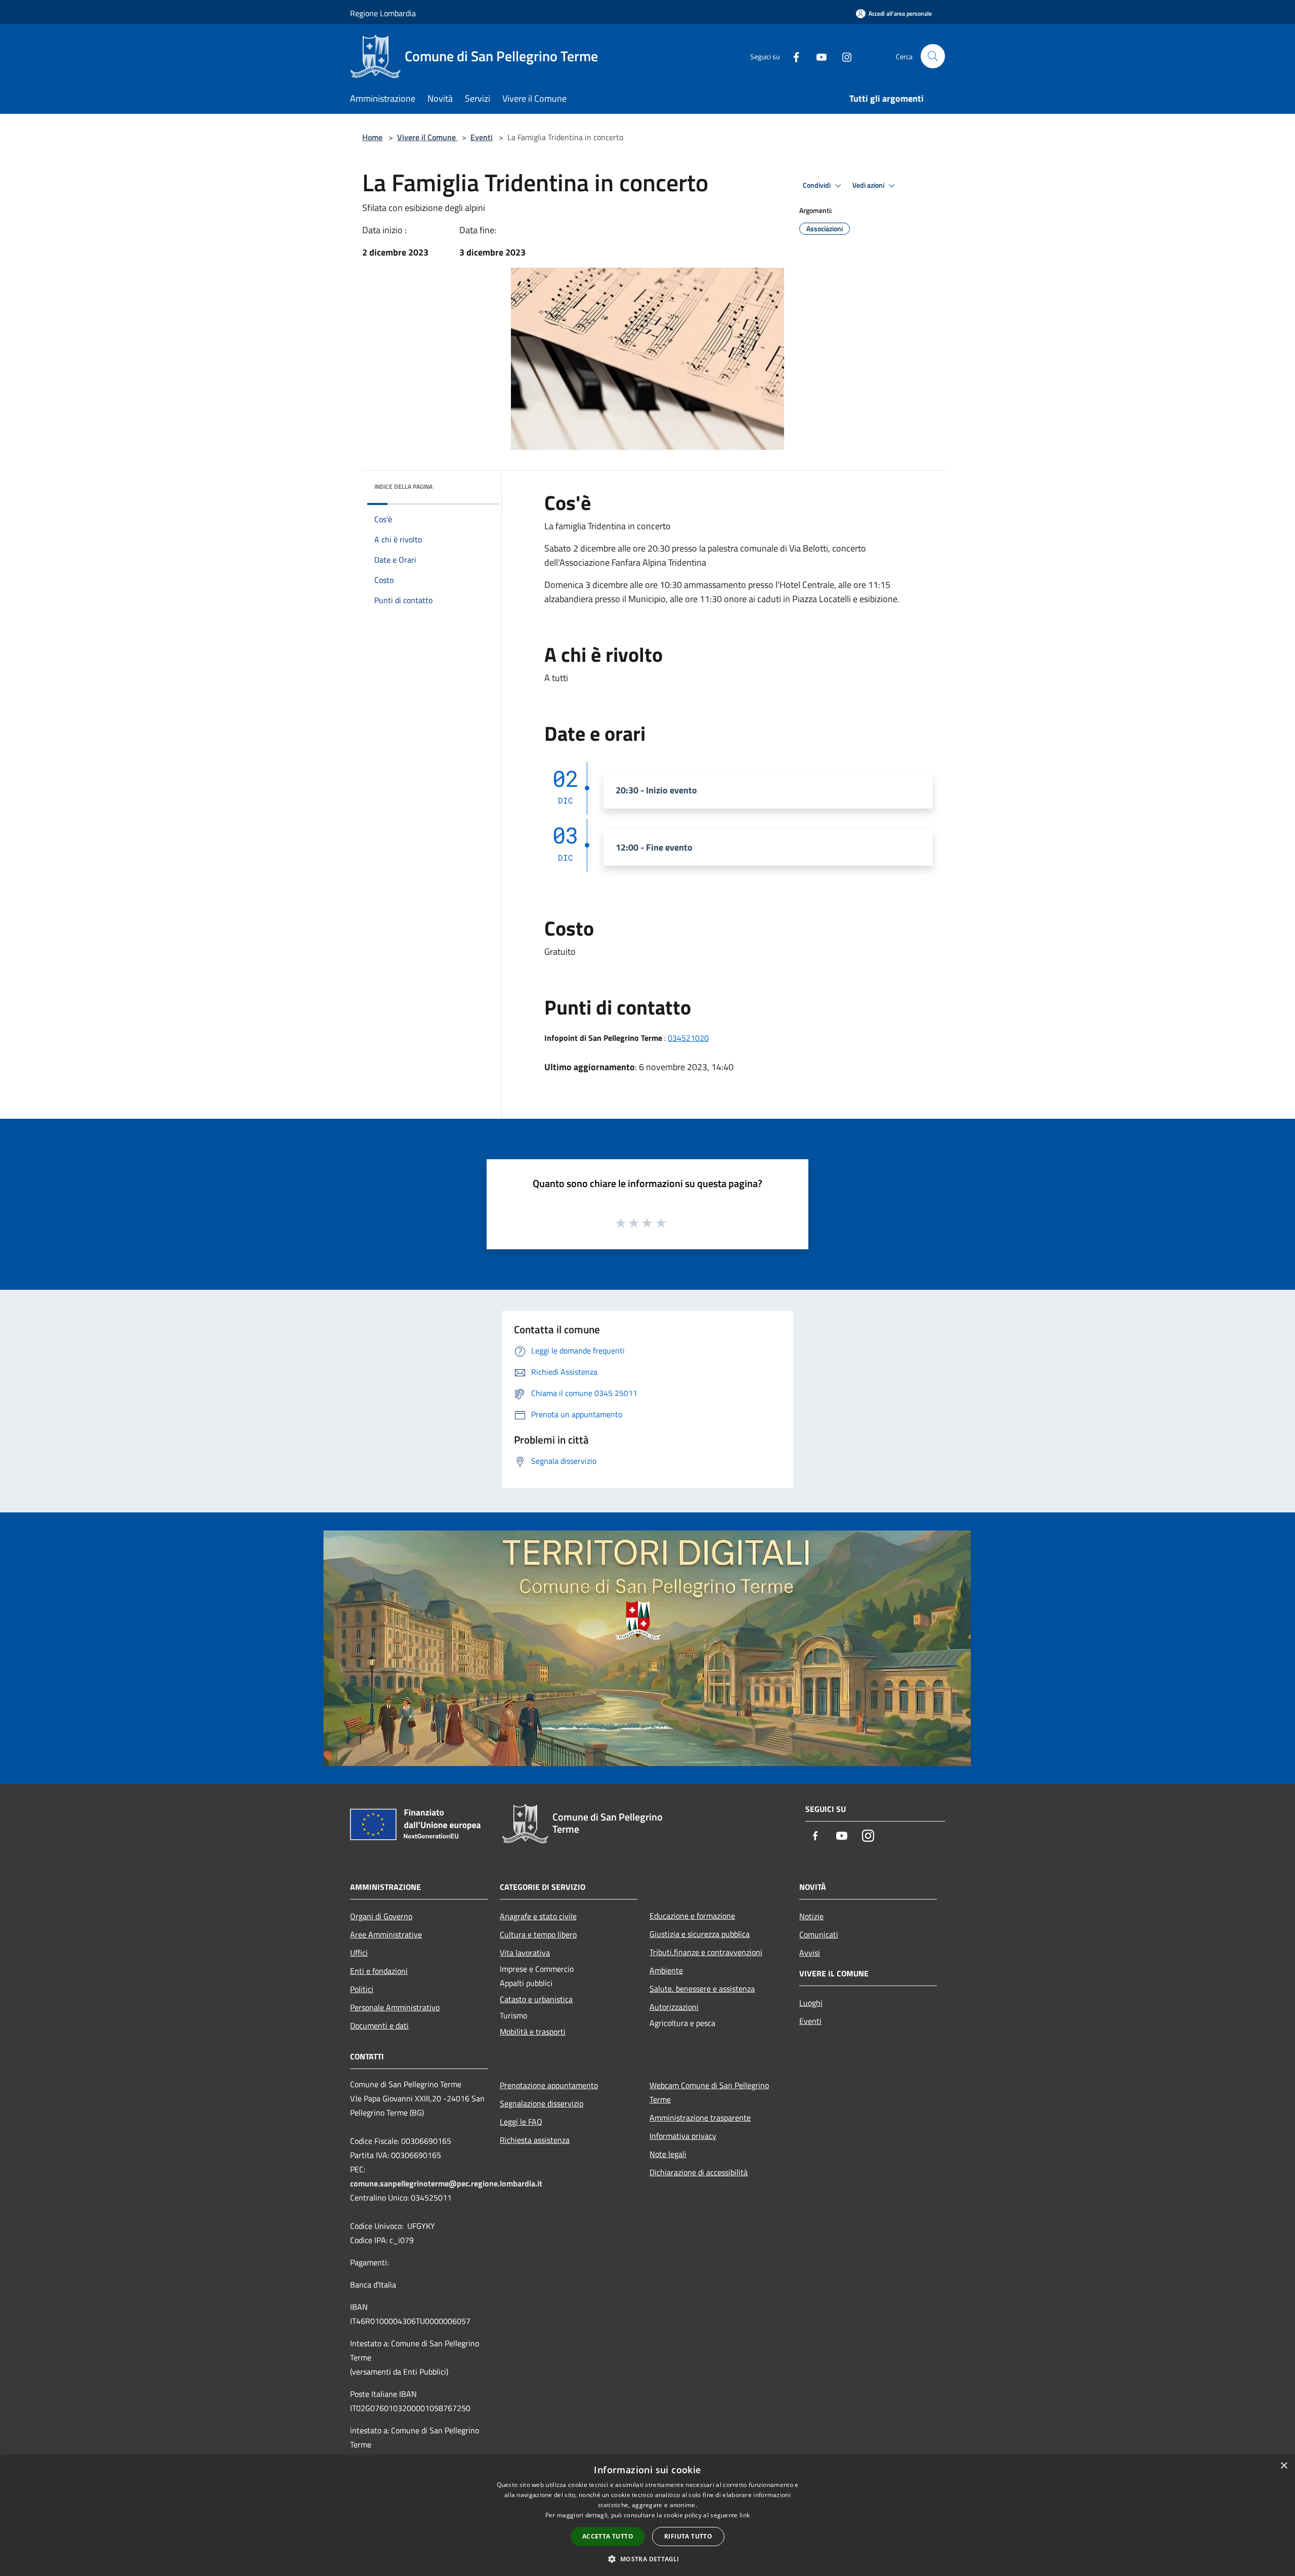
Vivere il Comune (427, 137)
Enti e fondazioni (379, 1971)
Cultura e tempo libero (538, 1934)
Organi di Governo (381, 1916)
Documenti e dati (379, 2025)
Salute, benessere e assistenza (702, 1989)
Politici (362, 1989)
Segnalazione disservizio (542, 2103)
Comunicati (819, 1934)
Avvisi (810, 1953)
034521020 (688, 1038)
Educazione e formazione (692, 1916)
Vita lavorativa (525, 1953)
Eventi (482, 137)
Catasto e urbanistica (536, 1999)
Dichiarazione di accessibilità (699, 2172)
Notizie (811, 1916)
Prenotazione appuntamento (549, 2085)
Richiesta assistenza (535, 2140)
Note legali (668, 2154)
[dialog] (647, 2516)
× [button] (1284, 2466)
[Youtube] (817, 56)
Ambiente (666, 1970)
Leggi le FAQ (521, 2122)
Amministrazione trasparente (700, 2118)
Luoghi (811, 2003)
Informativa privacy (683, 2136)
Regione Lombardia (383, 13)
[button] (647, 2559)
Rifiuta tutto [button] (688, 2536)
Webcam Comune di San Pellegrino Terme (709, 2092)
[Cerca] (933, 56)
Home (372, 137)
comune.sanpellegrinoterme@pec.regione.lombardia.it (446, 2183)
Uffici (359, 1953)
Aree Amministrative (386, 1934)
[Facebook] (792, 56)
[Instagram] (843, 56)
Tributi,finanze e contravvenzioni (706, 1952)
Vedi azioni (869, 185)
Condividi (817, 185)
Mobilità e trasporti (533, 2032)
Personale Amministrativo (395, 2007)
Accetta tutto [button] (608, 2536)
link (745, 2515)
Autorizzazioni (674, 2007)
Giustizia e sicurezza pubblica (700, 1934)
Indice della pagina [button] (403, 487)
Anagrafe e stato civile (538, 1916)
